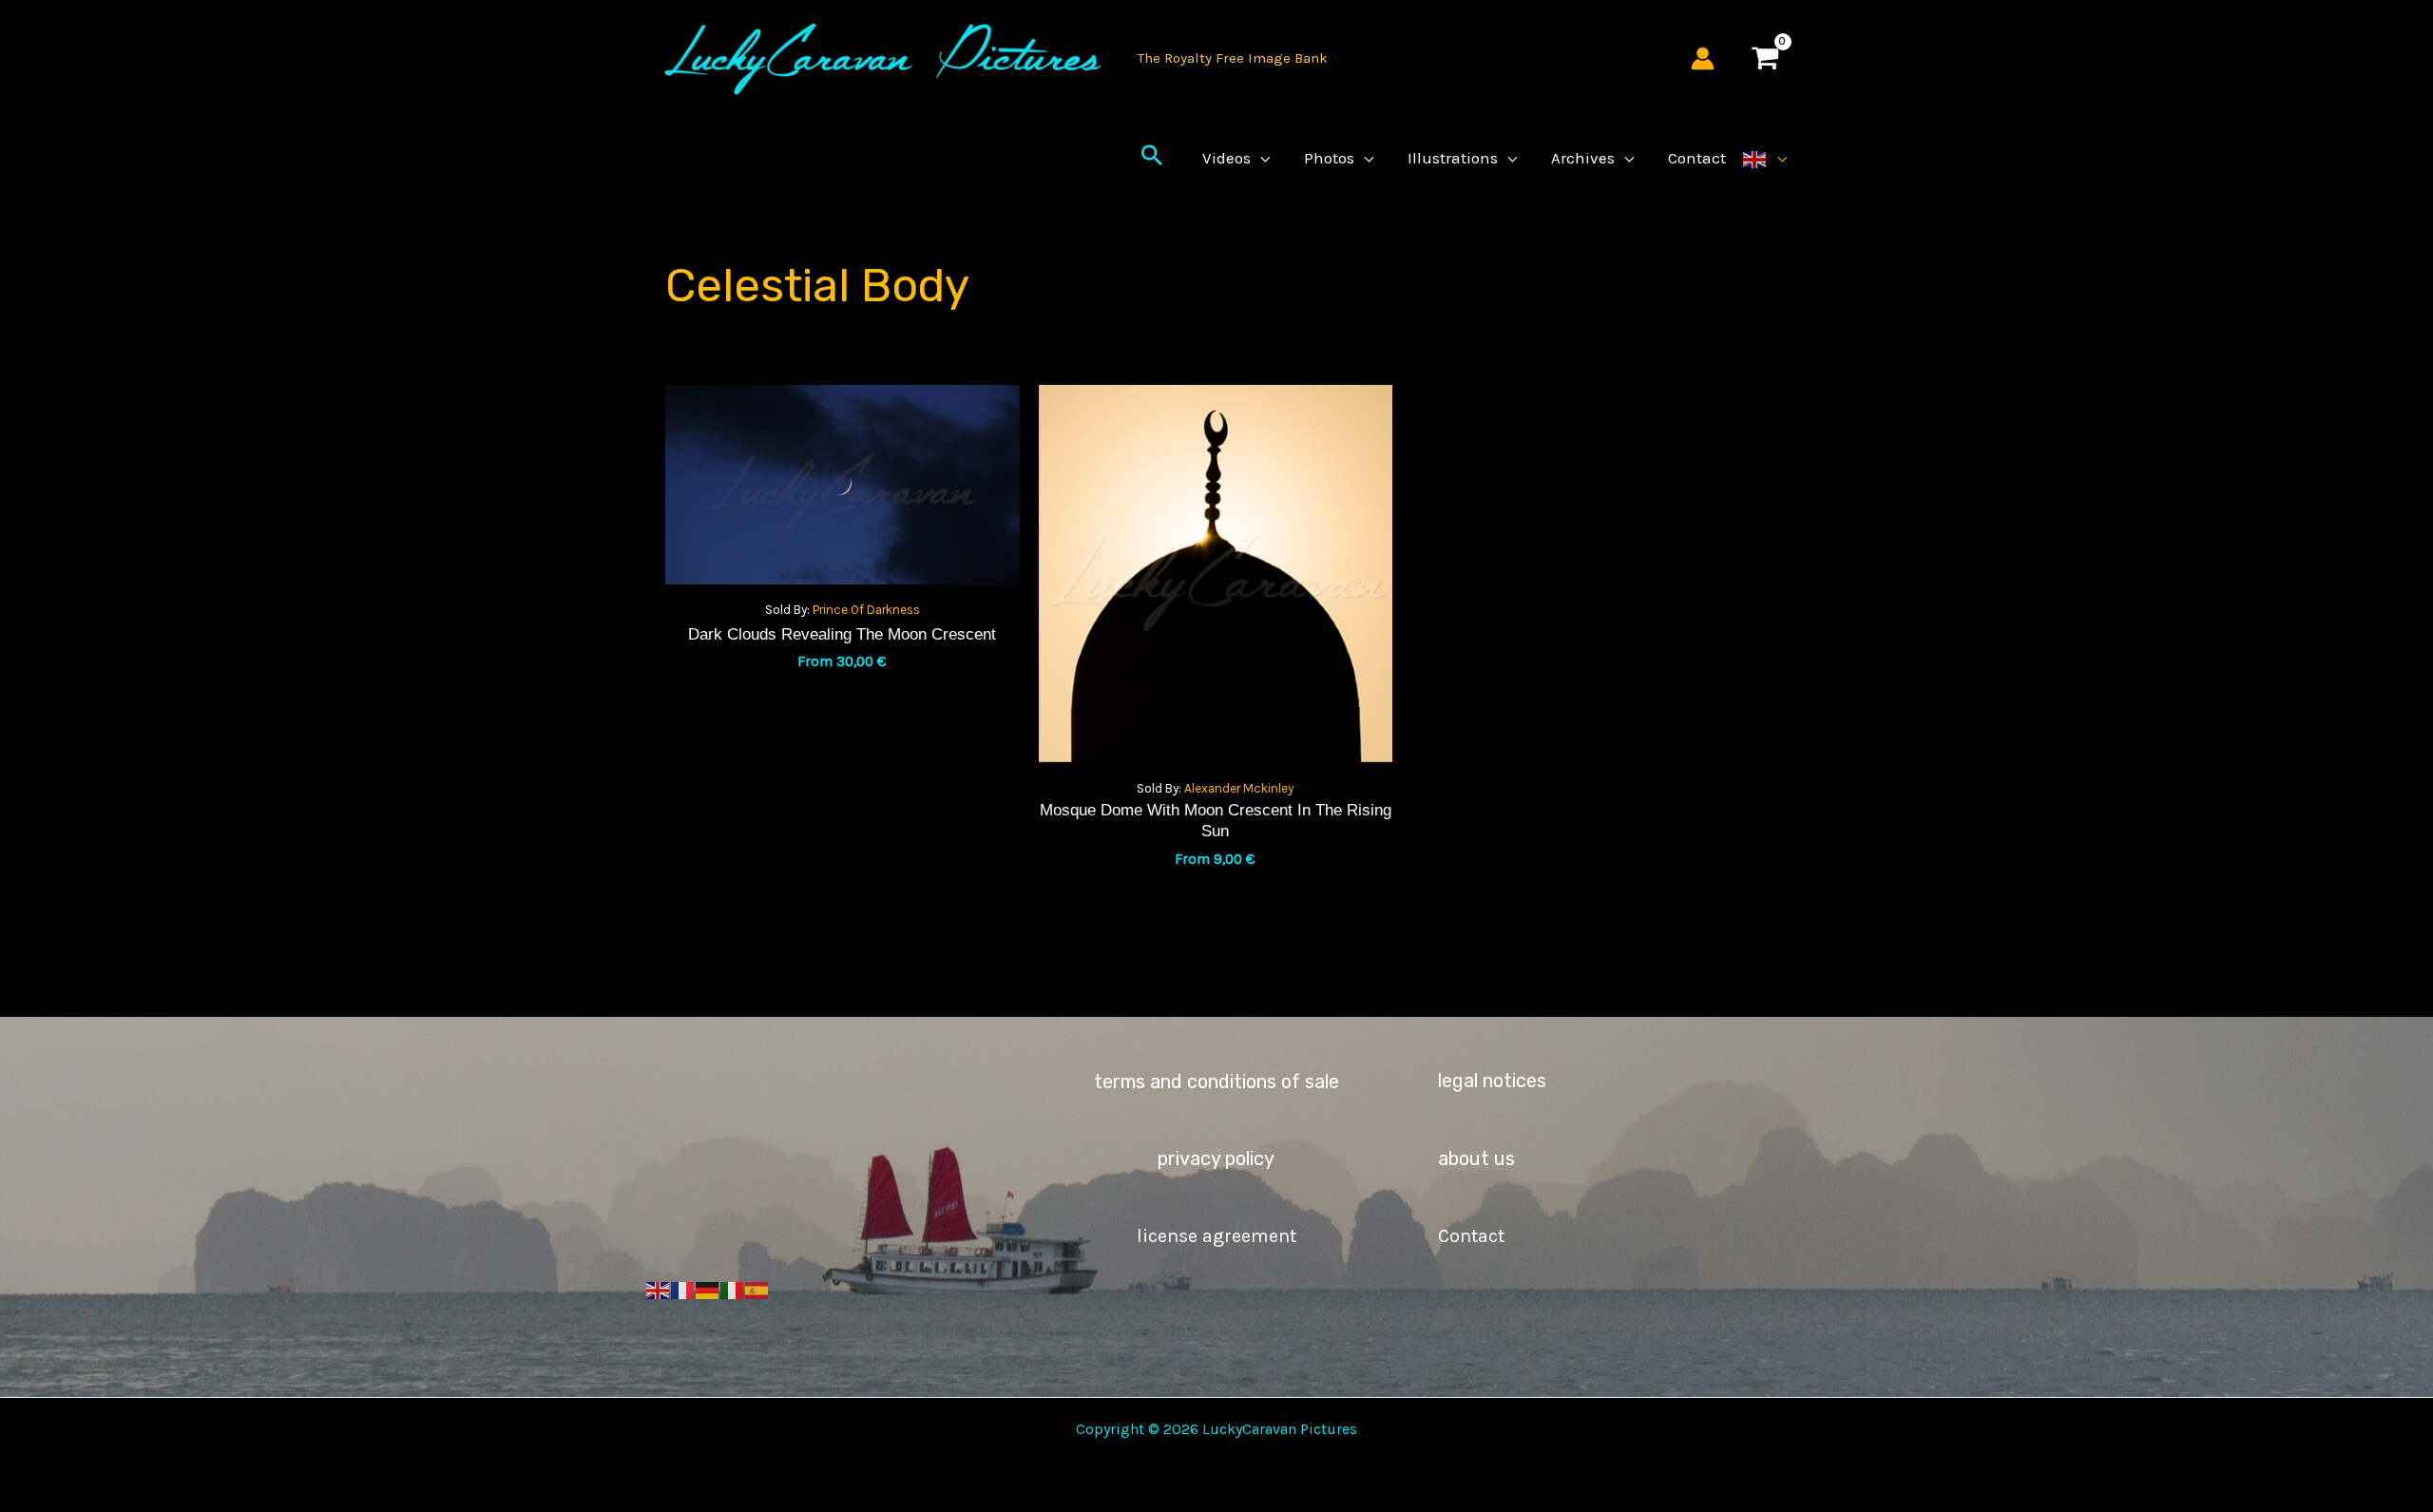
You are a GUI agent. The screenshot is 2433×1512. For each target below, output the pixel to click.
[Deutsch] (708, 1289)
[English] (1765, 158)
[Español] (757, 1289)
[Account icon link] (1703, 58)
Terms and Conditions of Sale (1216, 1081)
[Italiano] (733, 1289)
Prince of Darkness (866, 610)
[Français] (683, 1289)
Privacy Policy (1216, 1158)
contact (1471, 1236)
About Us (1476, 1158)
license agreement (1216, 1236)
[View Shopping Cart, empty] (1765, 58)
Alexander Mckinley (1239, 788)
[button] (1152, 158)
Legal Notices (1492, 1081)
